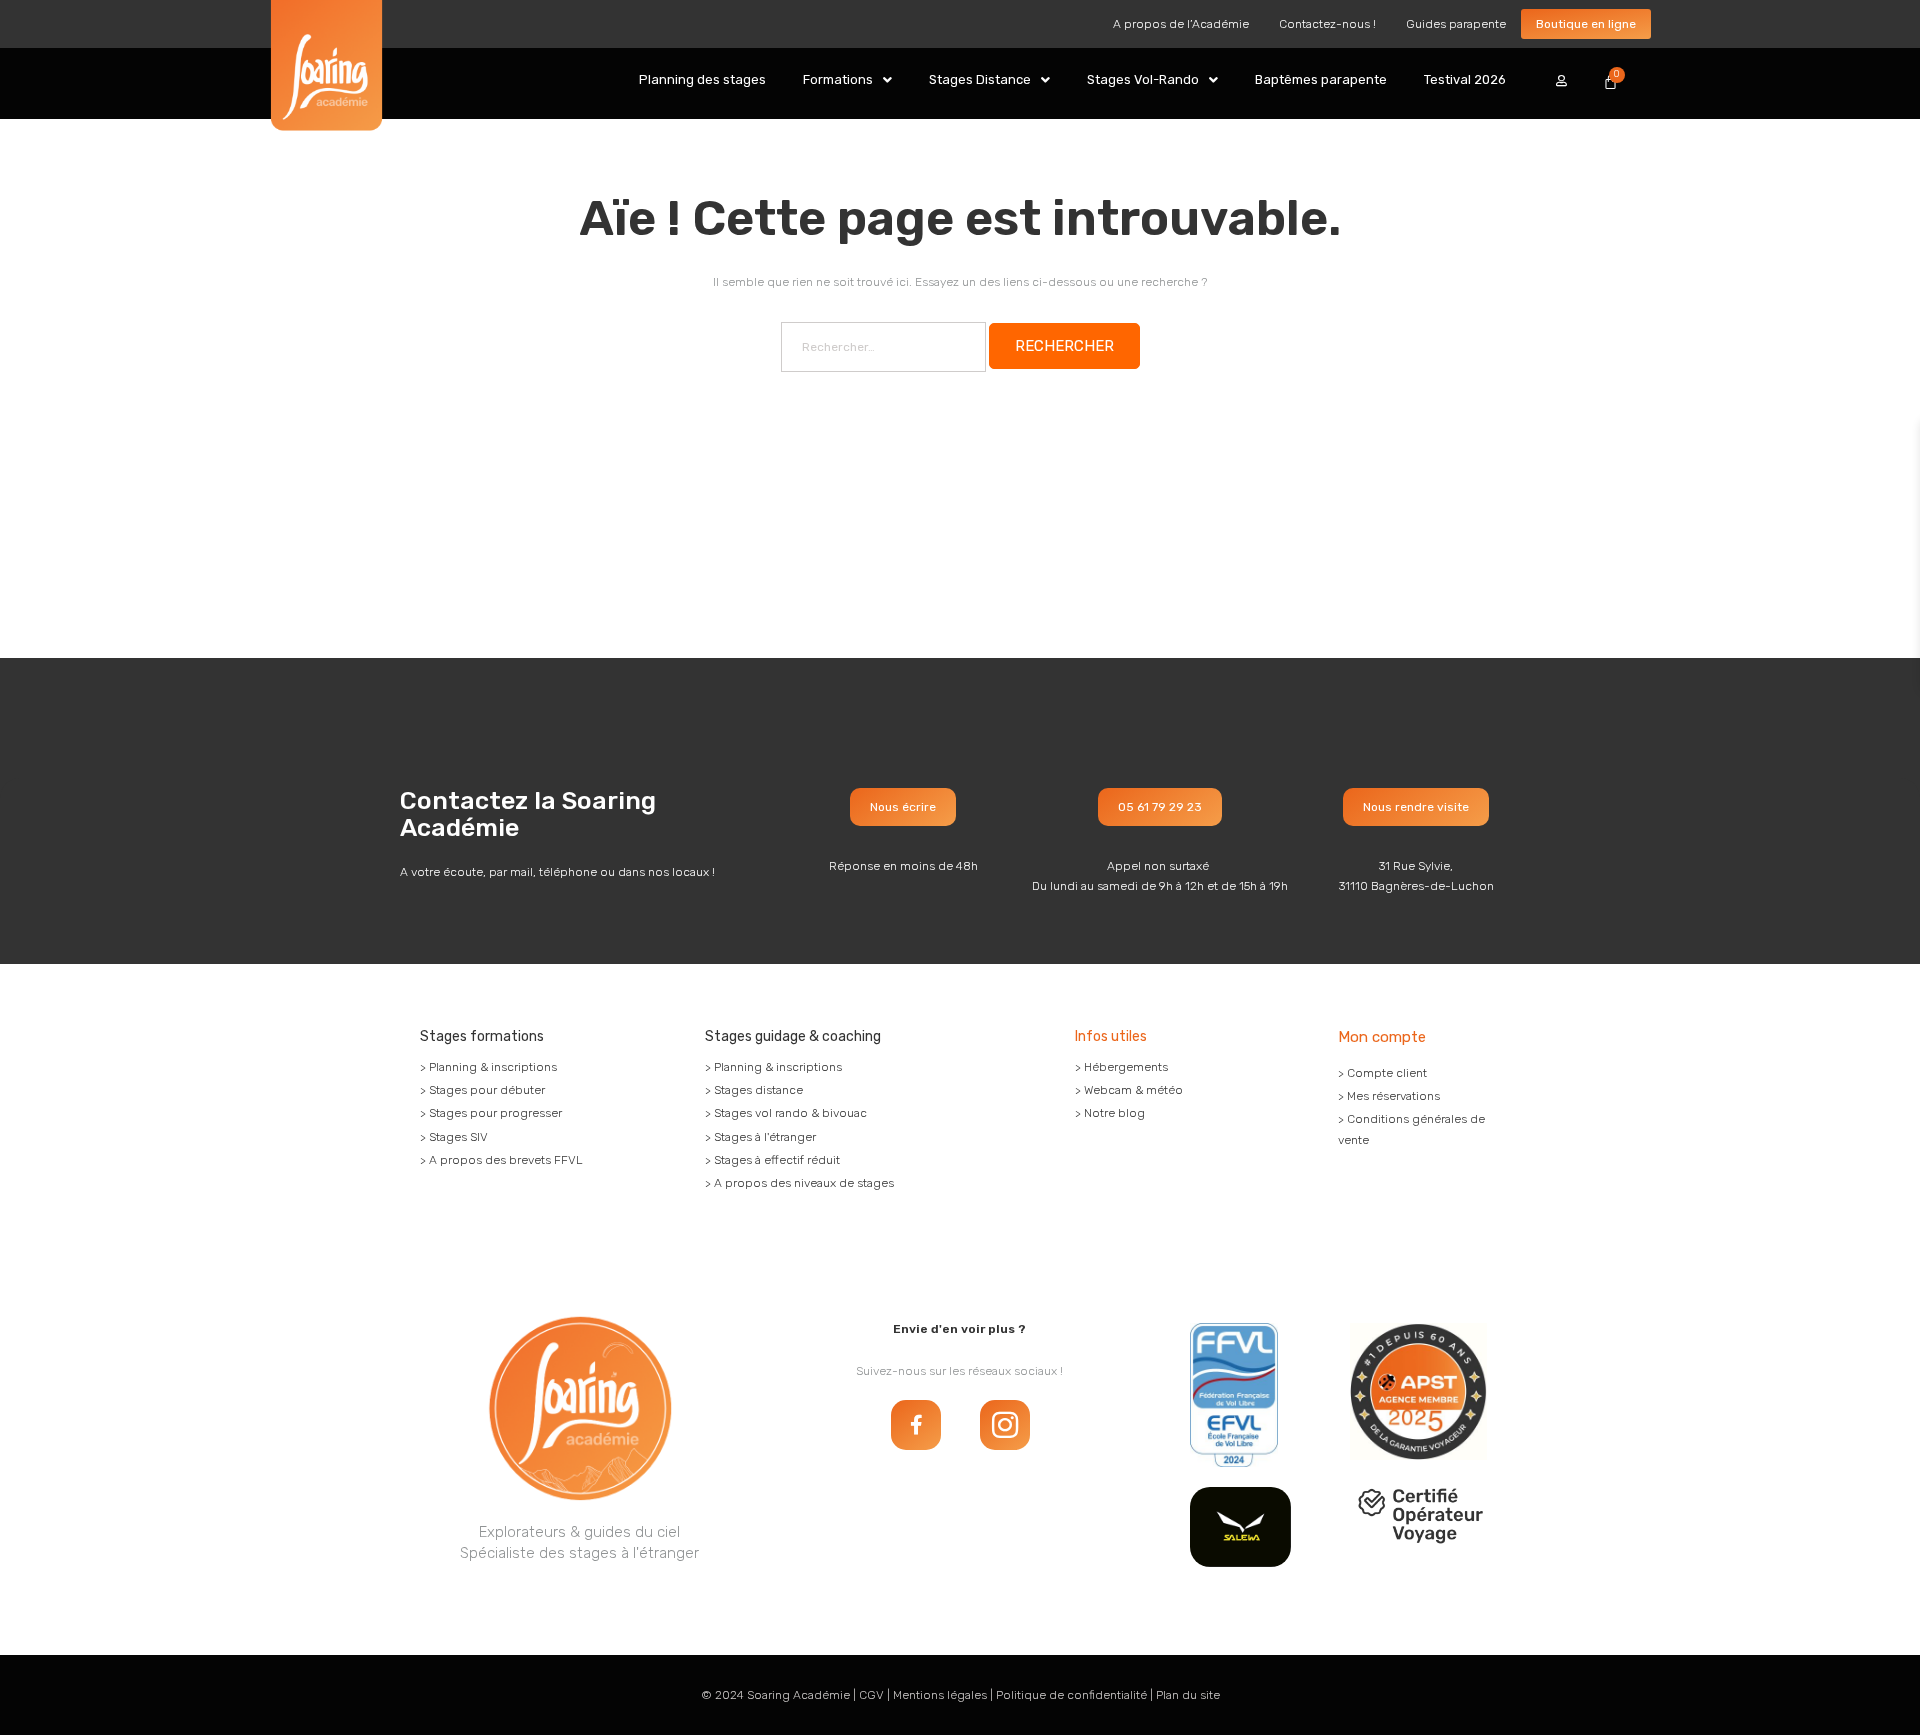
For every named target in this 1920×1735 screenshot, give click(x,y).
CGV (871, 1695)
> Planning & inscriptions (488, 1067)
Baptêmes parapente (1321, 79)
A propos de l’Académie (1181, 24)
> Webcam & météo (1129, 1090)
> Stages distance (754, 1090)
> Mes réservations (1389, 1096)
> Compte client (1382, 1073)
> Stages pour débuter (482, 1090)
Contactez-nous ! (1327, 24)
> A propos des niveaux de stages (799, 1183)
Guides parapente (1456, 24)
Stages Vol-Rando (1143, 79)
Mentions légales (940, 1695)
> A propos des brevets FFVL (501, 1160)
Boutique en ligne (1586, 24)
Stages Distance (980, 79)
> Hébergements (1121, 1067)
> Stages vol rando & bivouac (786, 1113)
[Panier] (1610, 81)
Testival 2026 (1465, 79)
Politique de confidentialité (1071, 1695)
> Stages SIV (454, 1137)
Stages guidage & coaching (793, 1036)
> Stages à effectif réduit (772, 1160)
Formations (838, 79)
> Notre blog (1110, 1113)
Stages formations (482, 1036)
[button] (847, 79)
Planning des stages (702, 79)
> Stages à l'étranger (760, 1137)
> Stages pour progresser (491, 1113)
